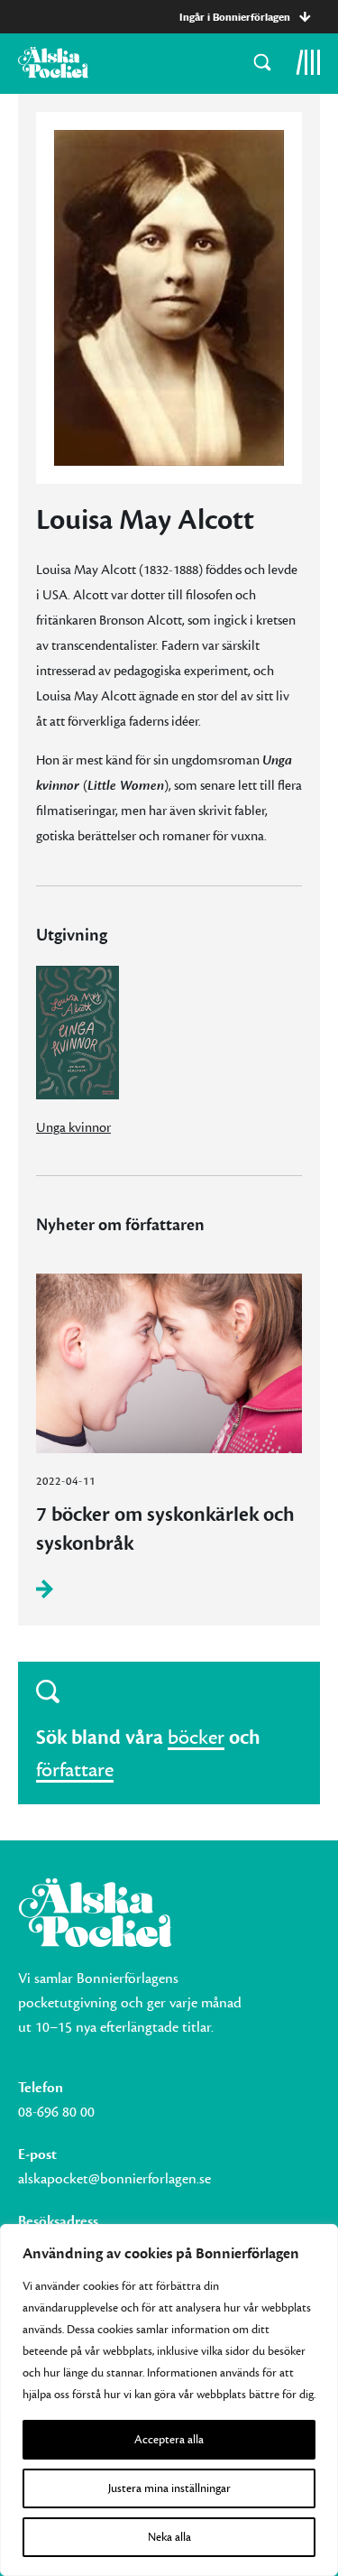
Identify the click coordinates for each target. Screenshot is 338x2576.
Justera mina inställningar (169, 2488)
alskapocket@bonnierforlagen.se (114, 2179)
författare (75, 1770)
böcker (196, 1737)
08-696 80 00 (56, 2112)
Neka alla (169, 2537)
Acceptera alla (169, 2440)
